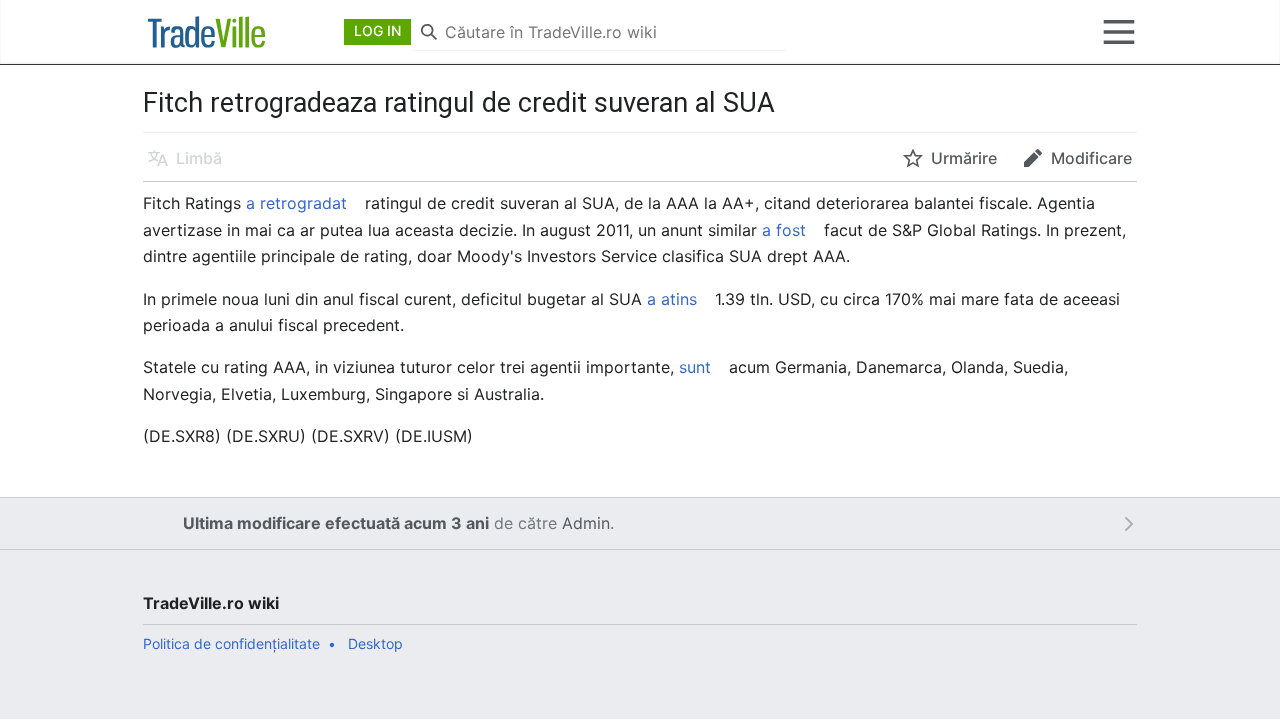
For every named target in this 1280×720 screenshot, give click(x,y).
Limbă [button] (199, 158)
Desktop (375, 643)
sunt (695, 367)
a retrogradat (296, 203)
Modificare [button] (1091, 158)
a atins (672, 299)
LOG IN (377, 30)
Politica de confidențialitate (231, 643)
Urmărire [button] (964, 158)
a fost (784, 230)
